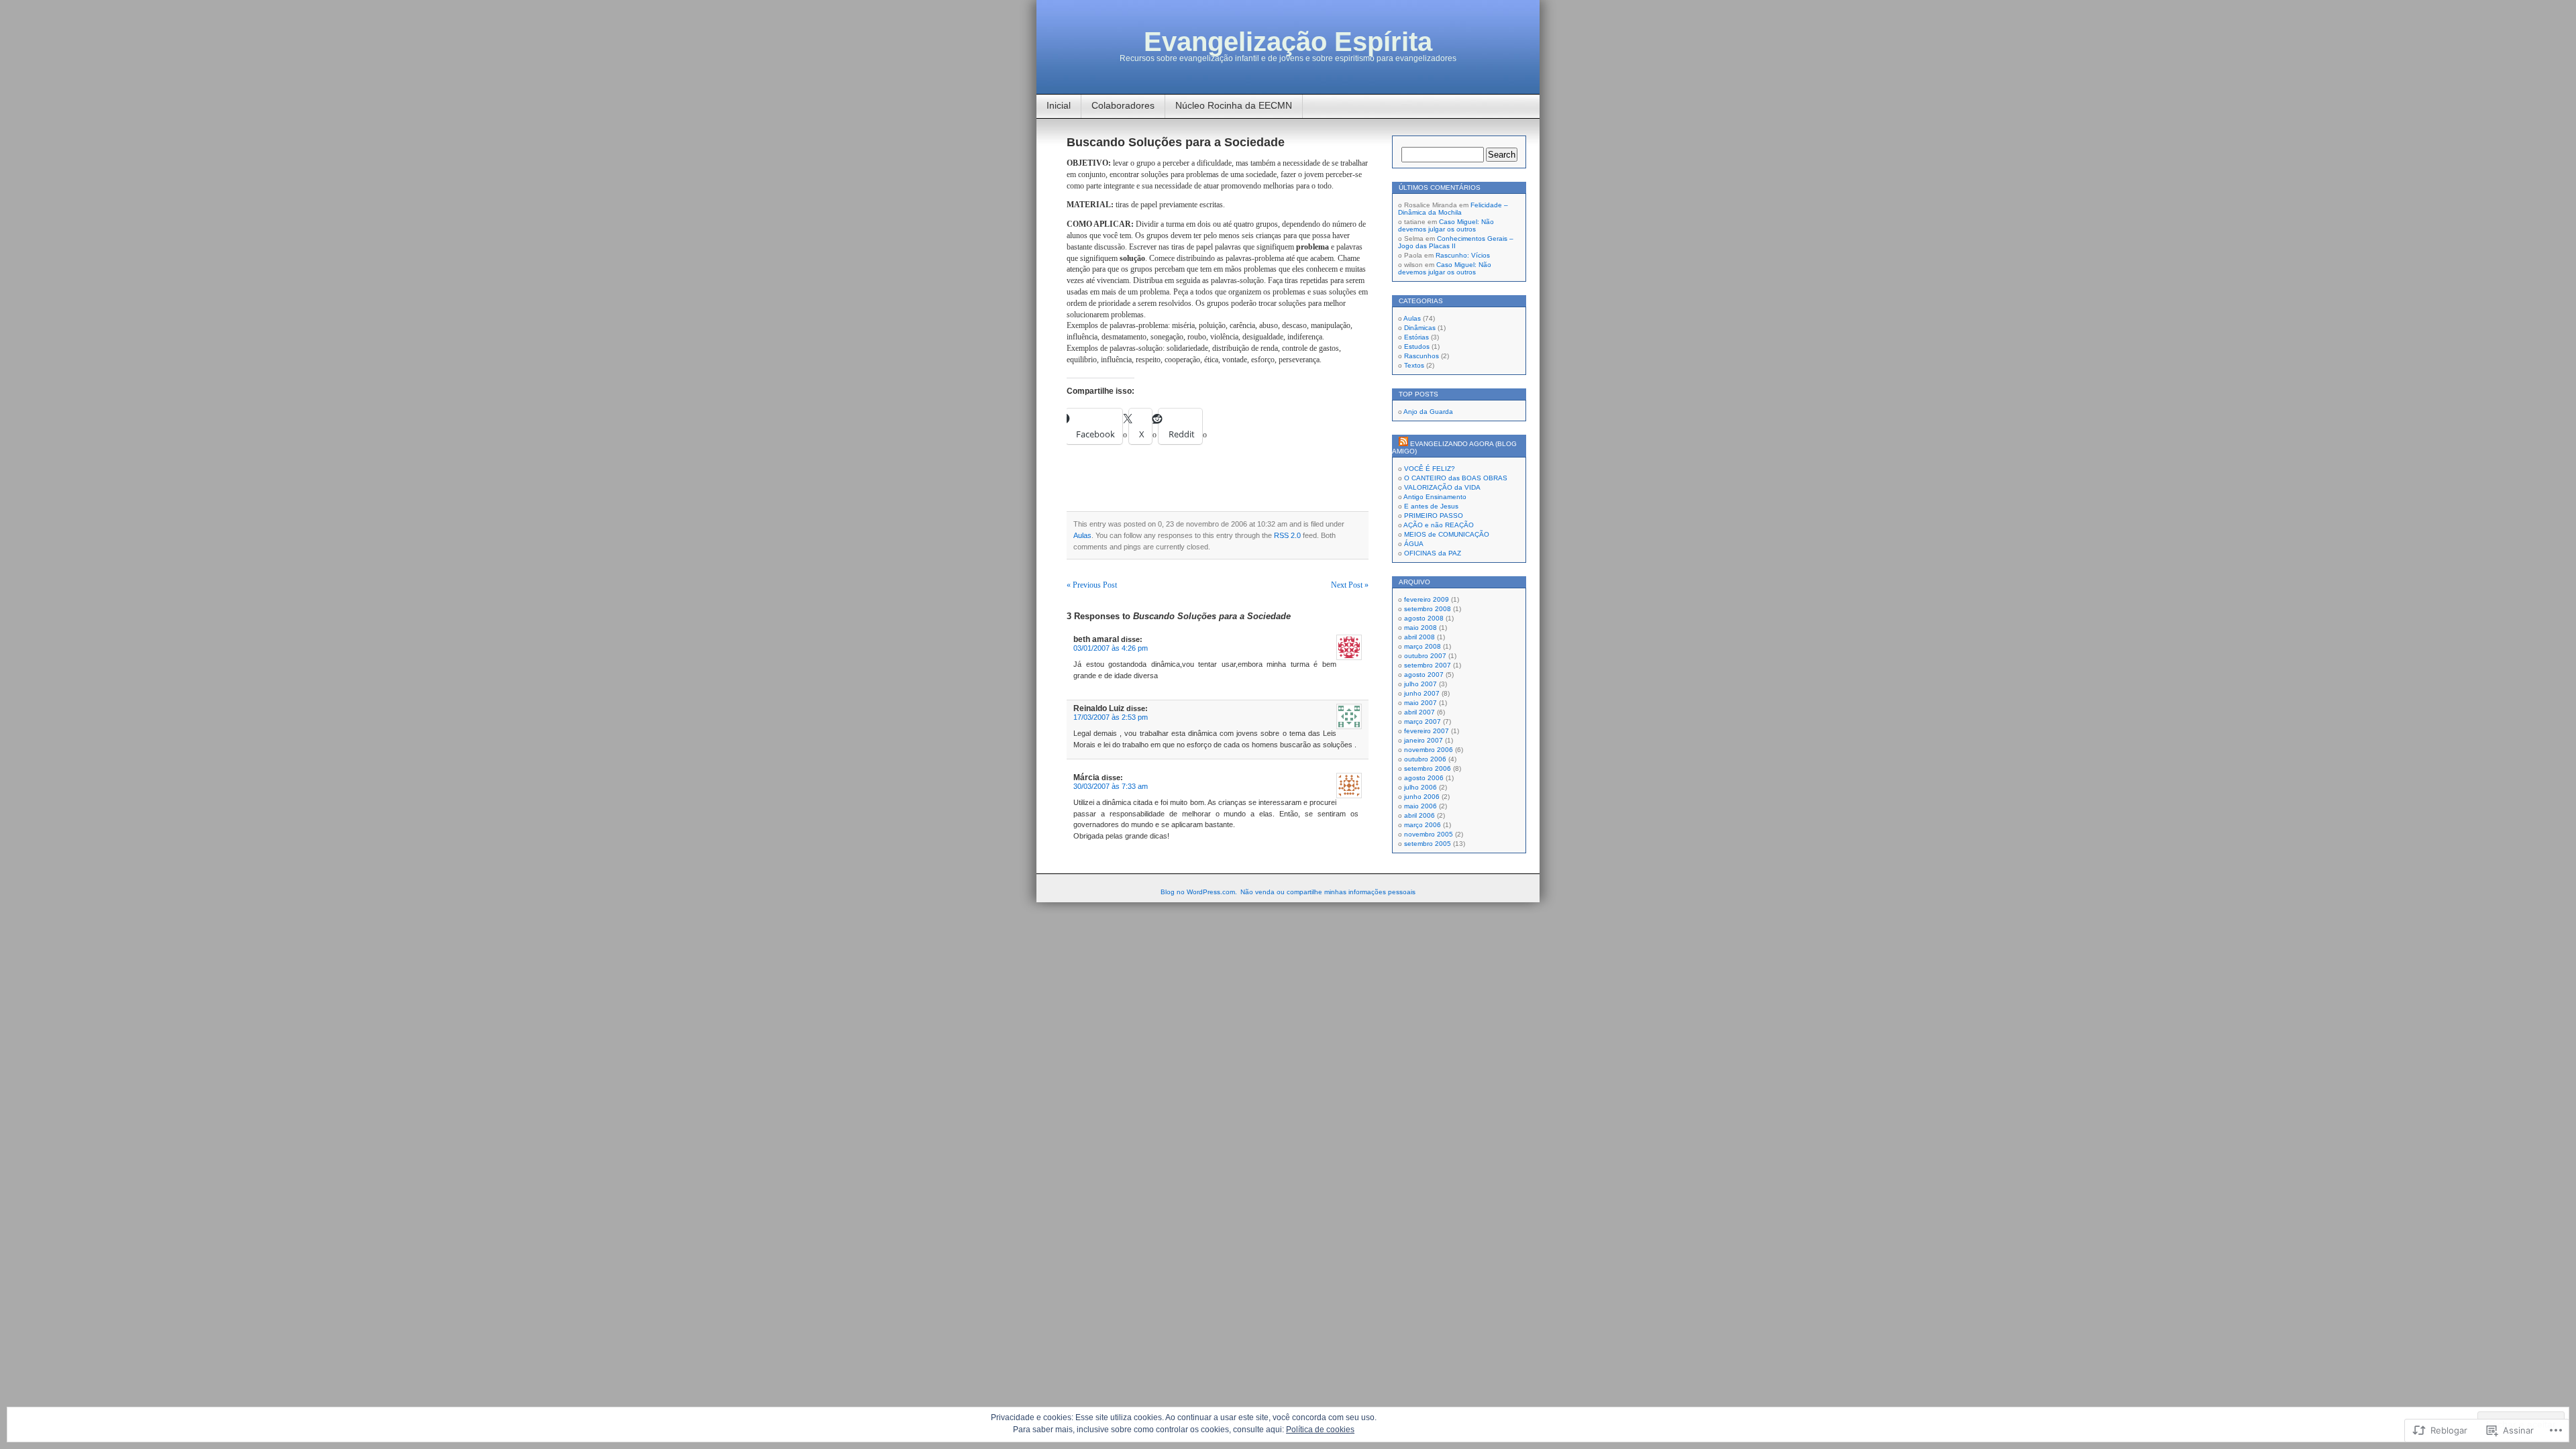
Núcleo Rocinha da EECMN (1234, 105)
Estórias (1416, 337)
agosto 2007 (1424, 675)
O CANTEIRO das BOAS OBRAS (1456, 478)
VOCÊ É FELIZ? (1430, 469)
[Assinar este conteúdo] (1403, 444)
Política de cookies (1320, 1430)
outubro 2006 (1425, 759)
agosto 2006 (1424, 778)
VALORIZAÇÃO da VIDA (1442, 487)
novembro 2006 (1429, 750)
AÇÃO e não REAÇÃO (1439, 525)
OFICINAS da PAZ (1433, 553)
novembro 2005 (1429, 834)
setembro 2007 (1428, 665)
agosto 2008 (1424, 618)
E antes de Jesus (1431, 506)
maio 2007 (1420, 703)
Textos (1414, 365)
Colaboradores (1123, 105)
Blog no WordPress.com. (1199, 892)
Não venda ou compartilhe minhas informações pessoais (1328, 892)
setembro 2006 (1428, 768)
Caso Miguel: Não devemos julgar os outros (1446, 225)
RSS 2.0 (1287, 535)
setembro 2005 (1428, 844)
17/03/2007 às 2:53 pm (1111, 717)
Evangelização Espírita (1288, 42)
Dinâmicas (1420, 328)
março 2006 (1423, 825)
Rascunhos (1421, 356)
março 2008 (1423, 646)
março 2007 (1423, 721)
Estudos (1417, 346)
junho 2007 (1422, 693)
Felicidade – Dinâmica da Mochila (1453, 209)
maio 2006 (1420, 806)
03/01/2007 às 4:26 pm (1111, 648)
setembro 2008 (1428, 609)
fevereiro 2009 (1427, 599)
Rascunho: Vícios (1463, 255)
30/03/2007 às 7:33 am (1111, 786)
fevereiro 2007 (1427, 731)
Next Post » (1350, 585)
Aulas (1082, 535)
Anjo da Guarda (1428, 412)
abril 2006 (1419, 815)
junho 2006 (1422, 797)
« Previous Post (1092, 585)
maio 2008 (1420, 628)
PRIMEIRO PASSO (1434, 516)
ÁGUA (1414, 544)
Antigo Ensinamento (1435, 497)
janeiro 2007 (1424, 740)
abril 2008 (1419, 637)
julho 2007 (1420, 684)
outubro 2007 (1425, 656)
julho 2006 (1420, 787)
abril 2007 (1419, 712)
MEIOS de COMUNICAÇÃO (1447, 534)
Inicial (1059, 105)
